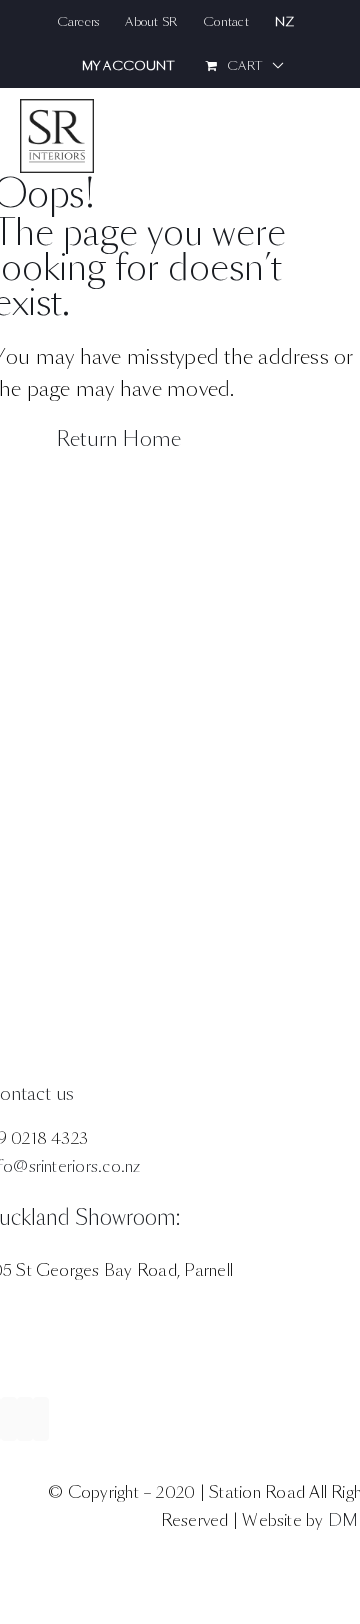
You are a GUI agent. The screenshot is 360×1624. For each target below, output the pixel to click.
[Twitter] (25, 1419)
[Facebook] (9, 1419)
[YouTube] (41, 1419)
